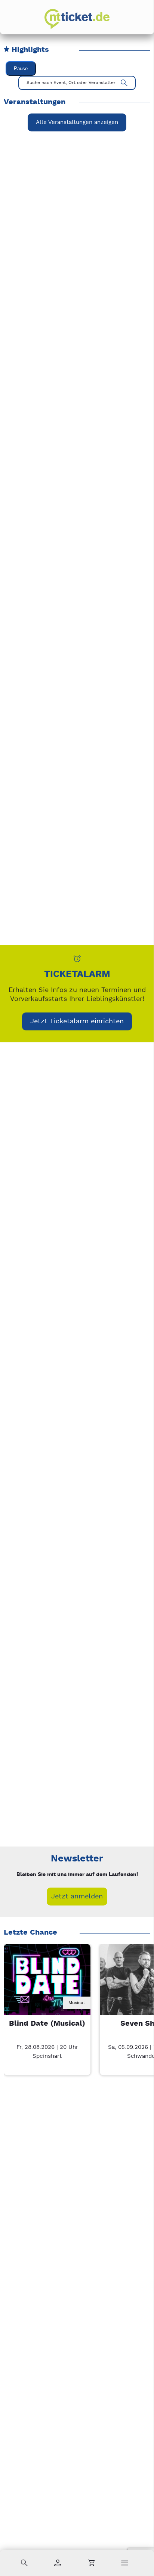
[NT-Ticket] (77, 19)
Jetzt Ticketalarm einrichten (77, 1021)
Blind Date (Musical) (47, 2024)
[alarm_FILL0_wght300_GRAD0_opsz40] (77, 959)
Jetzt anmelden (77, 1896)
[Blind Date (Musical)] (47, 1987)
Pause (21, 69)
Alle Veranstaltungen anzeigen (77, 122)
